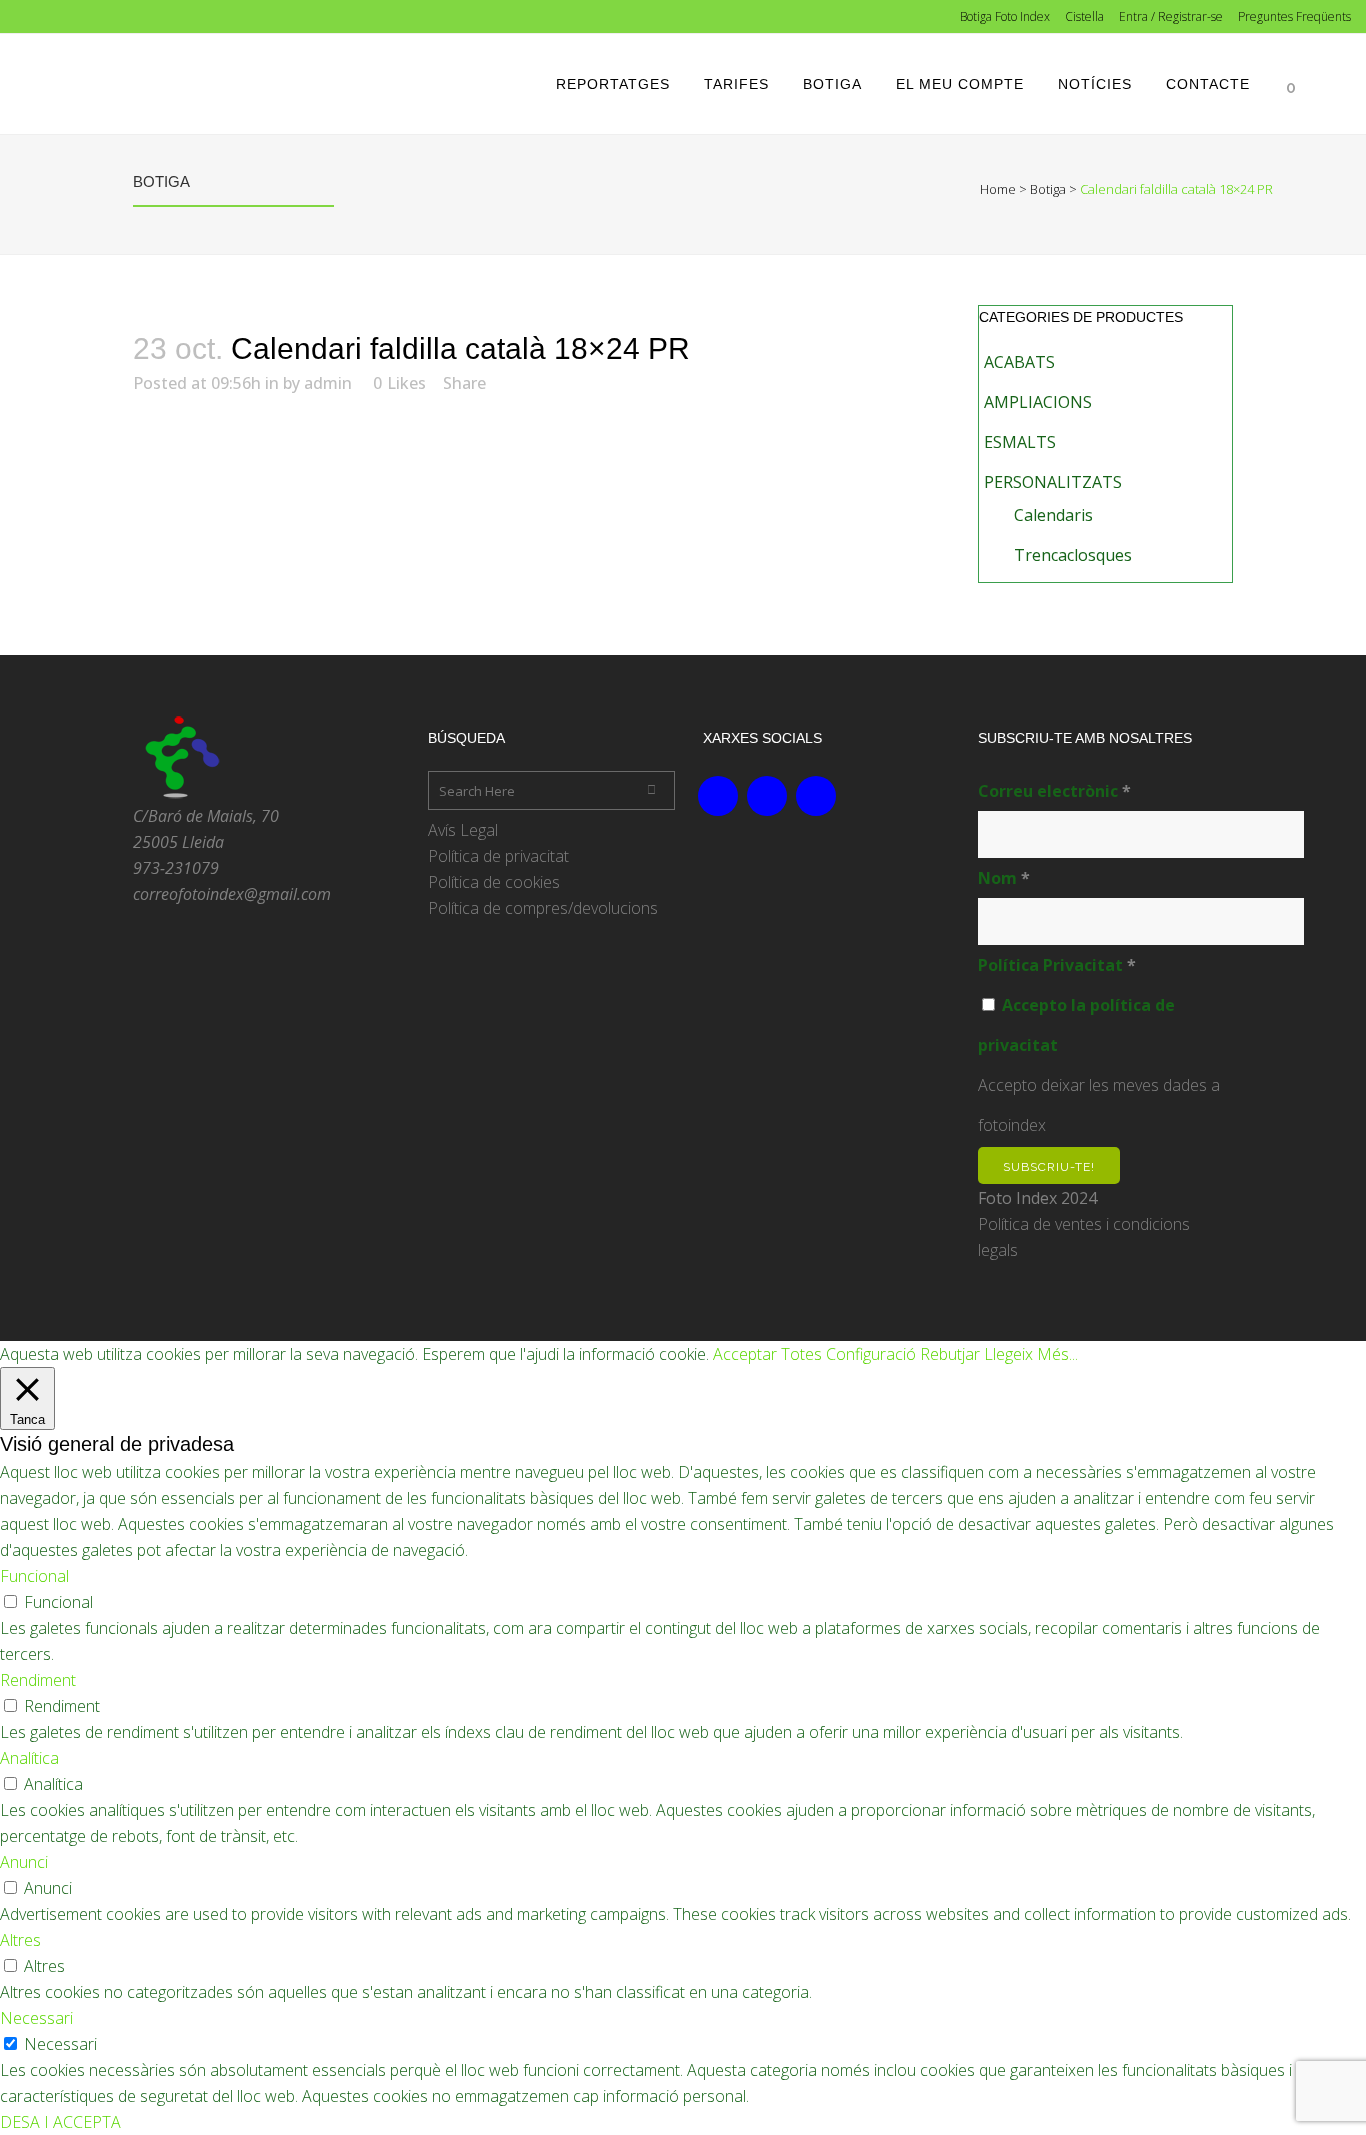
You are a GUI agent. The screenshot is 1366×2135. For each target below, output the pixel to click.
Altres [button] (20, 1940)
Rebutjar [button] (950, 1354)
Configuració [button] (871, 1354)
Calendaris (1053, 515)
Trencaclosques (1073, 555)
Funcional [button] (34, 1576)
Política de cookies (494, 882)
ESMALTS (1020, 442)
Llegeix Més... (1031, 1354)
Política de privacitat (498, 856)
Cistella (1084, 16)
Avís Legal (463, 830)
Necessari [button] (36, 2018)
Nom (1004, 878)
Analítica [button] (29, 1758)
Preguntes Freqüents (1294, 16)
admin (328, 383)
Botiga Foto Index (1005, 16)
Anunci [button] (24, 1862)
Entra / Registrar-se (1171, 16)
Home (998, 189)
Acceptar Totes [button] (767, 1354)
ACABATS (1019, 362)
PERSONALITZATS (1053, 482)
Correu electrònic (1054, 791)
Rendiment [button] (38, 1680)
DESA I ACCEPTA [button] (60, 2122)
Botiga (1048, 189)
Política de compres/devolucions (543, 908)
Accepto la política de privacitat (1076, 1025)
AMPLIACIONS (1038, 402)
